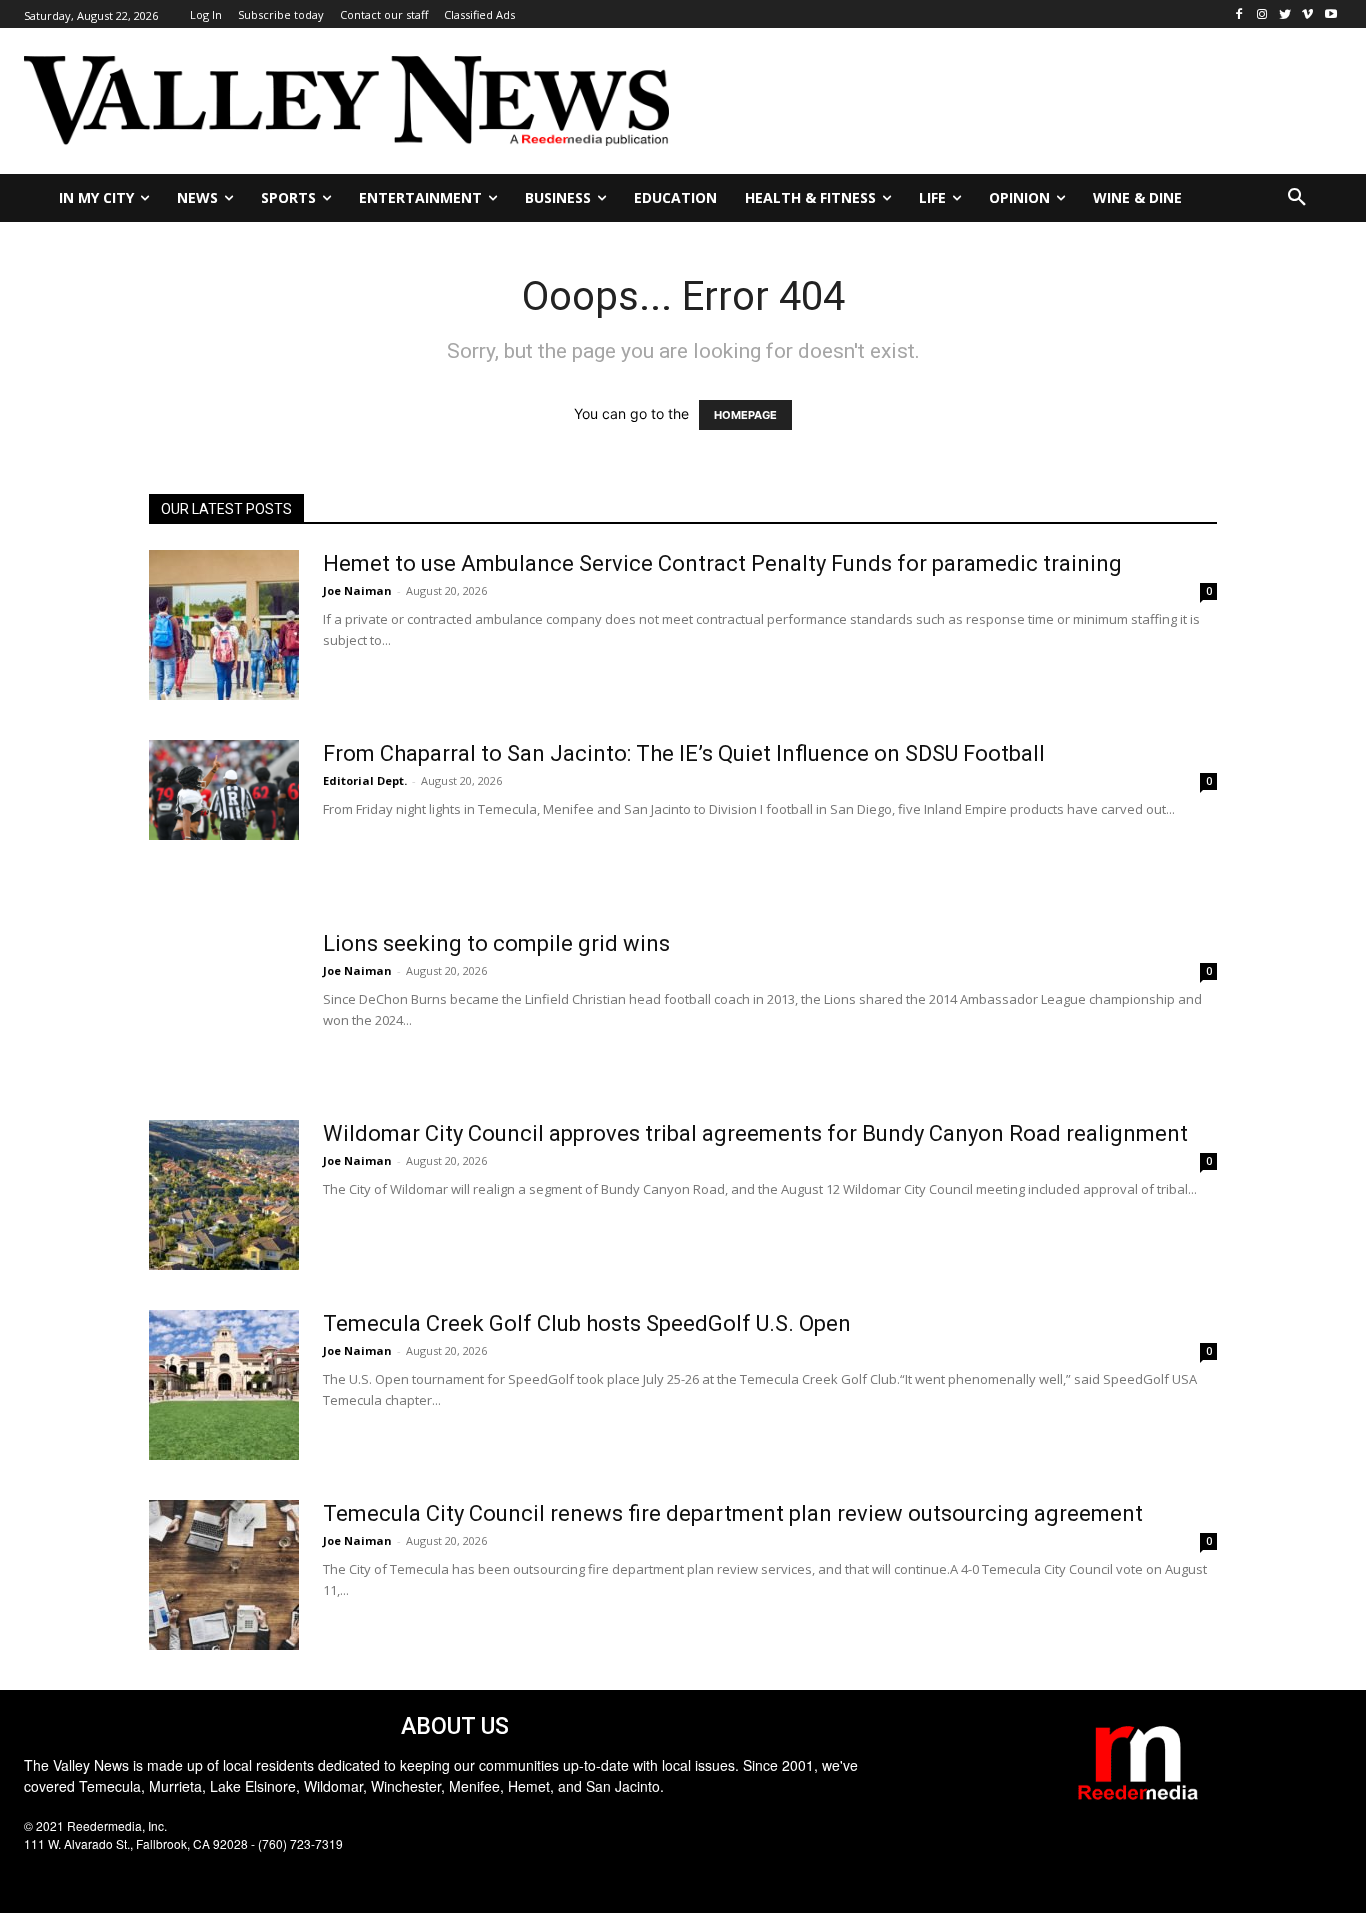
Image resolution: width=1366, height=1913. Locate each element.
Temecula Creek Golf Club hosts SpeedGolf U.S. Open (587, 1323)
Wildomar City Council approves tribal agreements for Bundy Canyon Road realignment (755, 1133)
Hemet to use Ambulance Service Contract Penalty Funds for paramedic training (722, 563)
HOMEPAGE (745, 415)
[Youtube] (1330, 14)
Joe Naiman (357, 590)
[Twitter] (1285, 14)
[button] (1297, 198)
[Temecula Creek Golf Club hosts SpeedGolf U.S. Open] (224, 1385)
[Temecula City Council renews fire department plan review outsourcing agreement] (224, 1575)
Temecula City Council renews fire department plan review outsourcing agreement (733, 1513)
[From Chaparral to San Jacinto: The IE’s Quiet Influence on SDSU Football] (224, 790)
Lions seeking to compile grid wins (496, 943)
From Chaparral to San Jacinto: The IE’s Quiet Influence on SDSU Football (684, 753)
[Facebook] (1239, 14)
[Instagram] (1262, 14)
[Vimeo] (1307, 14)
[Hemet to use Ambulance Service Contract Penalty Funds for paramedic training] (224, 625)
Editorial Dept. (365, 780)
